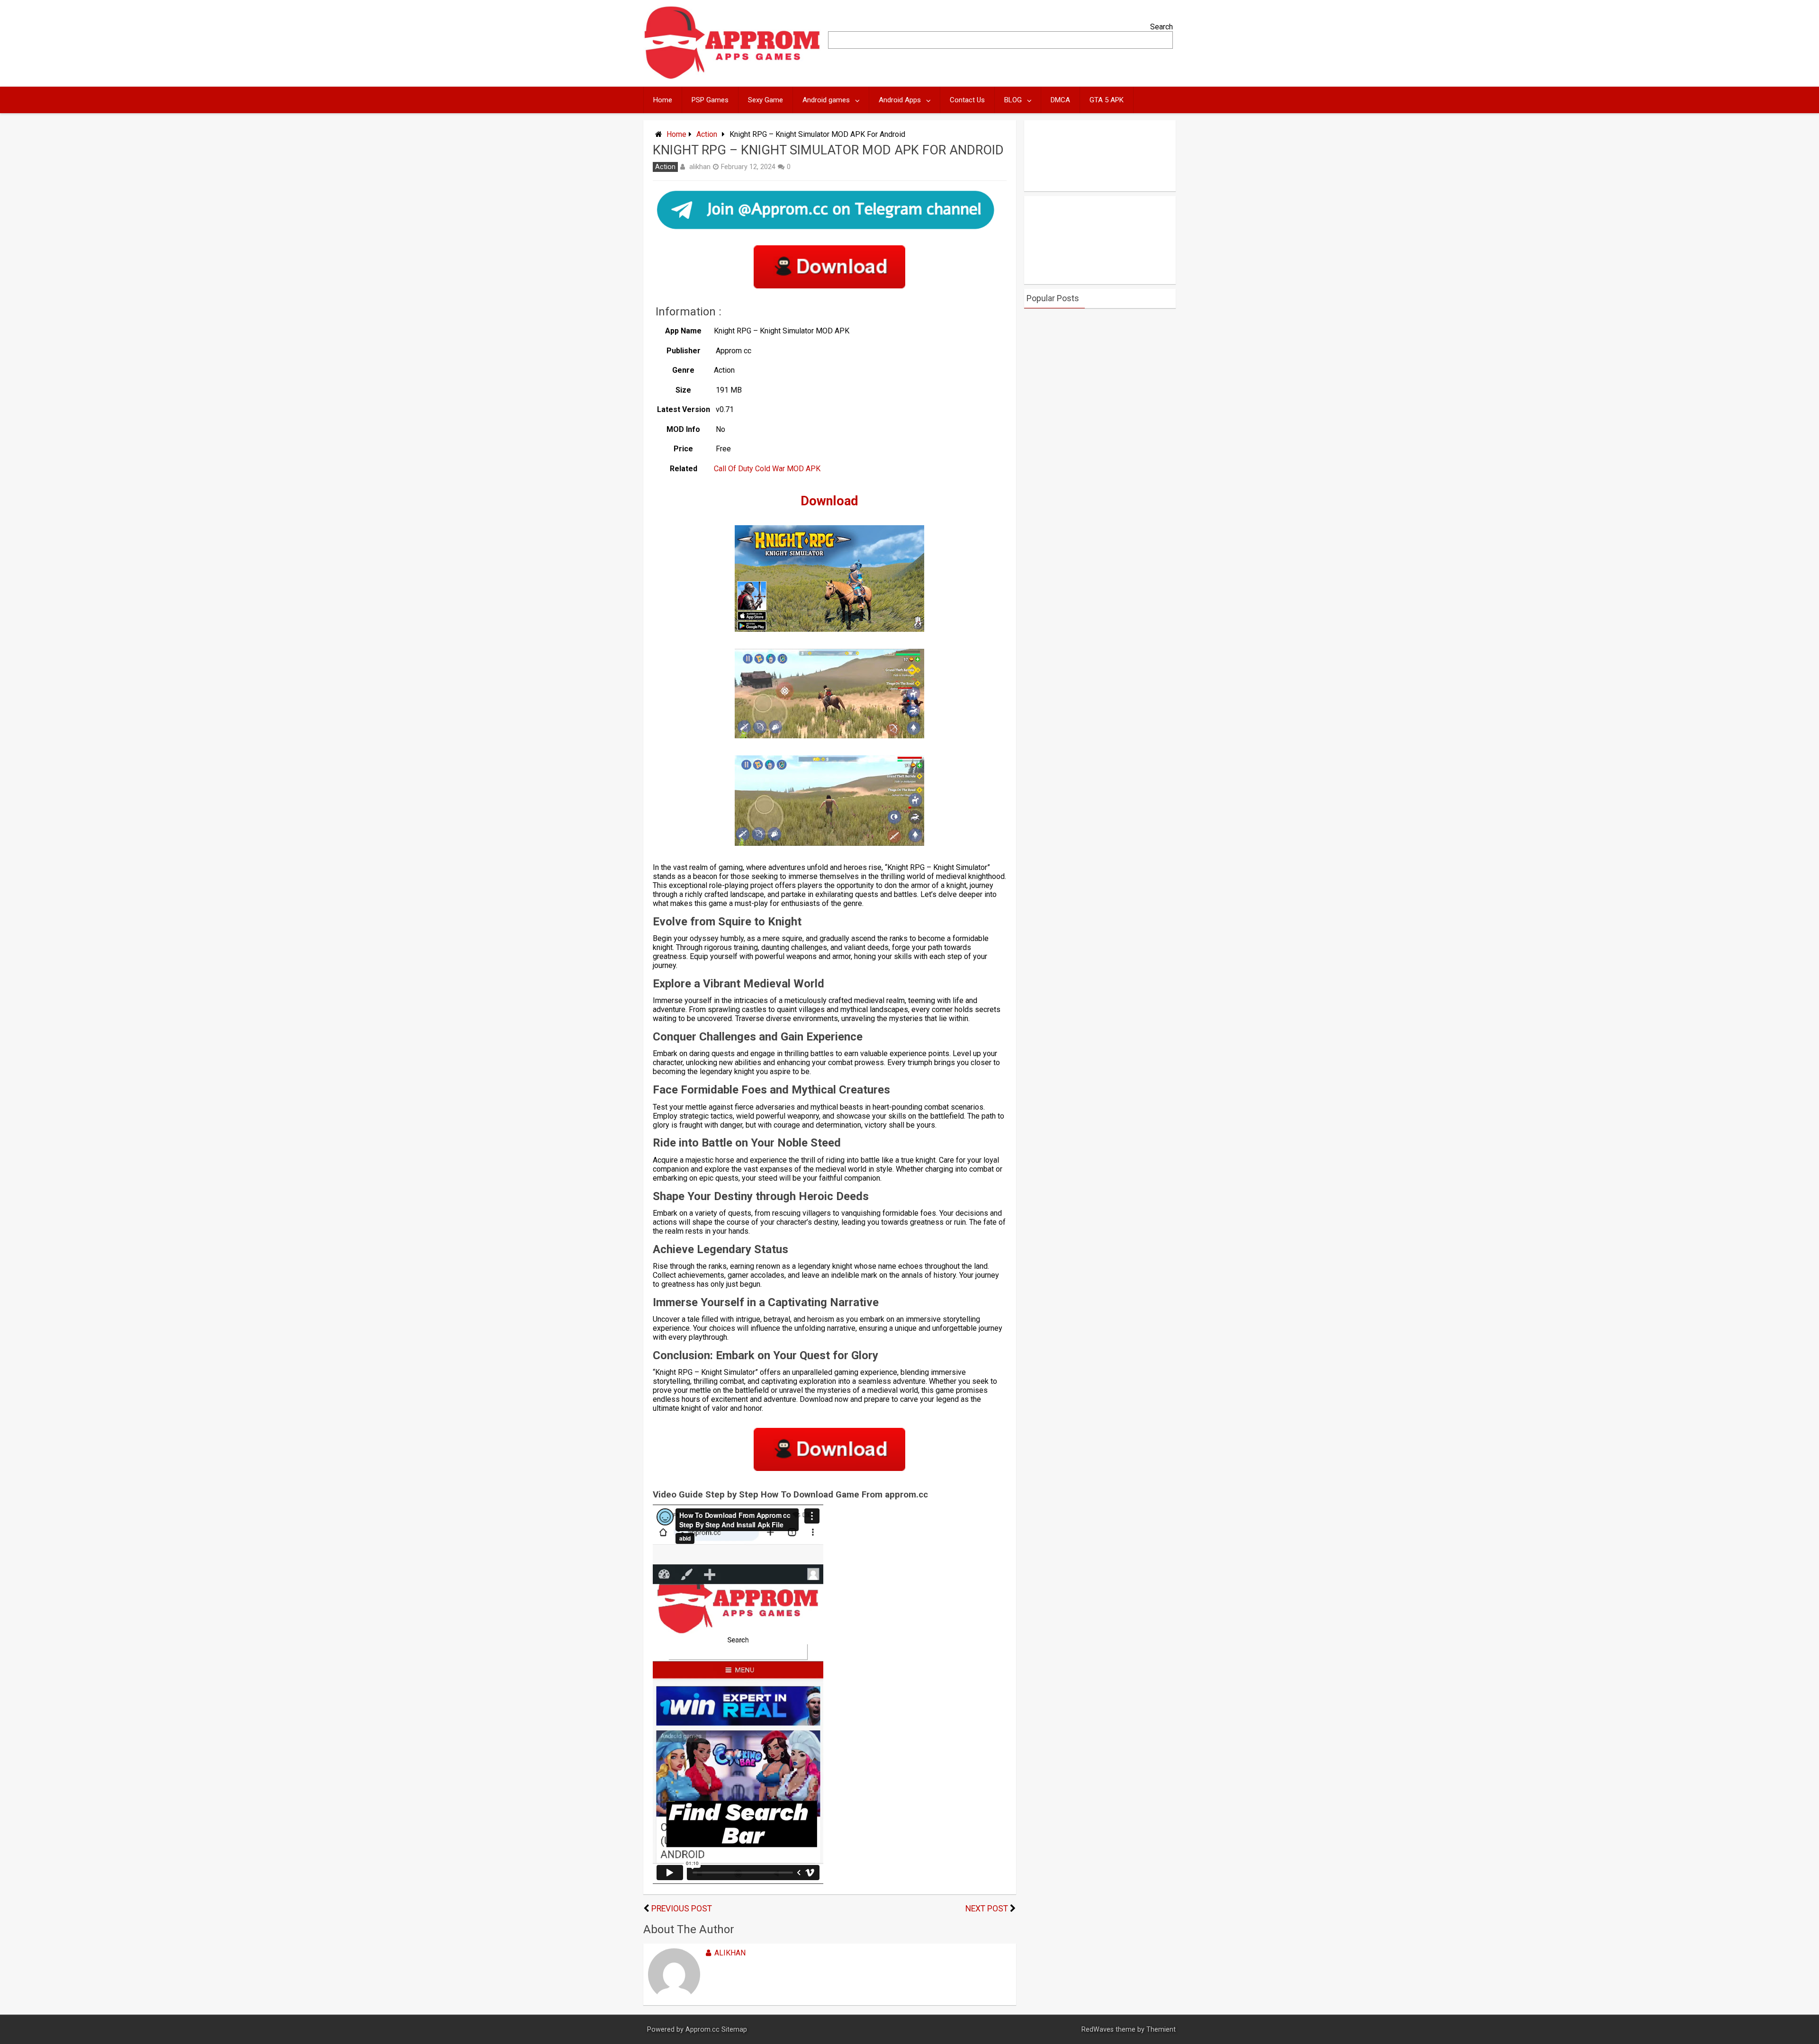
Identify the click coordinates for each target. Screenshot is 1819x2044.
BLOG (1013, 100)
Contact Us (967, 100)
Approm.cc (702, 2030)
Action (707, 134)
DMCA (1060, 100)
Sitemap (734, 2030)
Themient (1161, 2030)
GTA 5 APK (1107, 100)
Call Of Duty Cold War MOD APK (767, 469)
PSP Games (710, 100)
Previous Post (682, 1909)
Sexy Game (765, 100)
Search (1162, 27)
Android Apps (900, 100)
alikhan (700, 167)
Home (663, 100)
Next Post (987, 1909)
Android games (826, 100)
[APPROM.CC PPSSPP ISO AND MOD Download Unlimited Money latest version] (733, 77)
